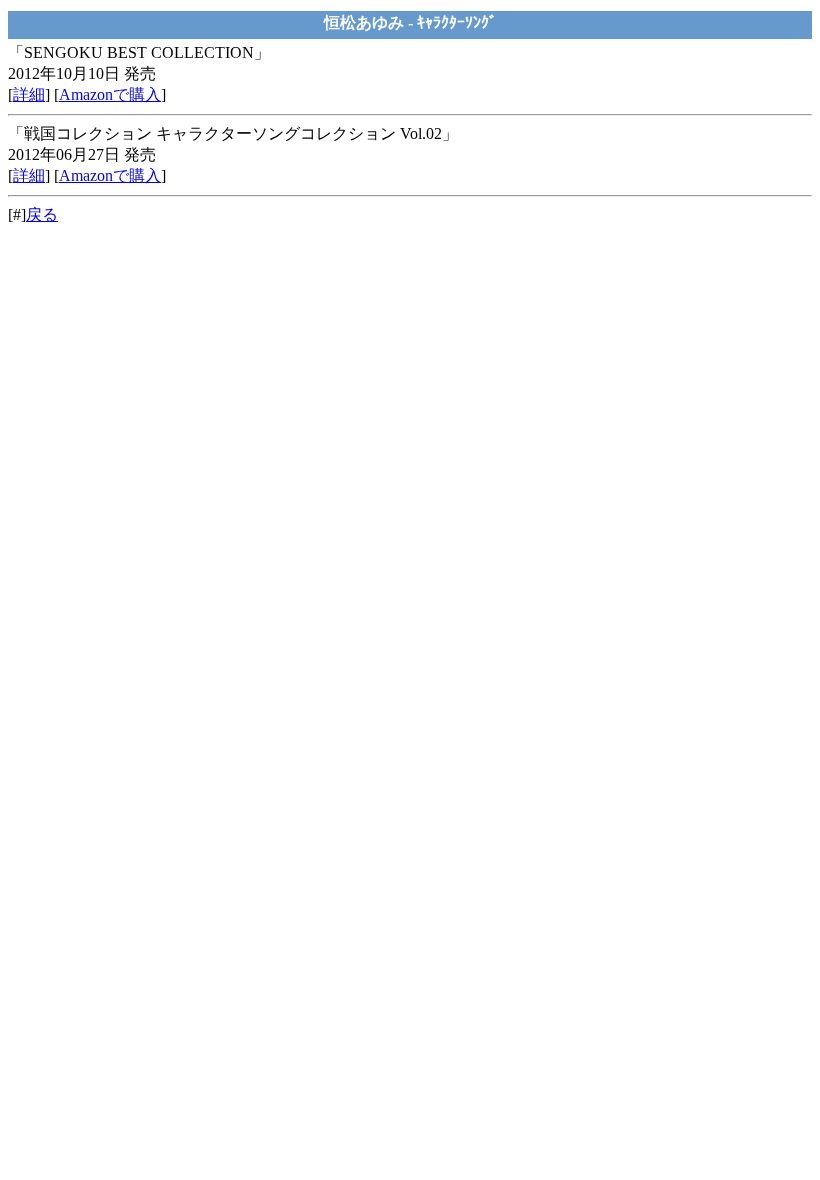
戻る (42, 214)
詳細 (29, 94)
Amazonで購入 (110, 94)
